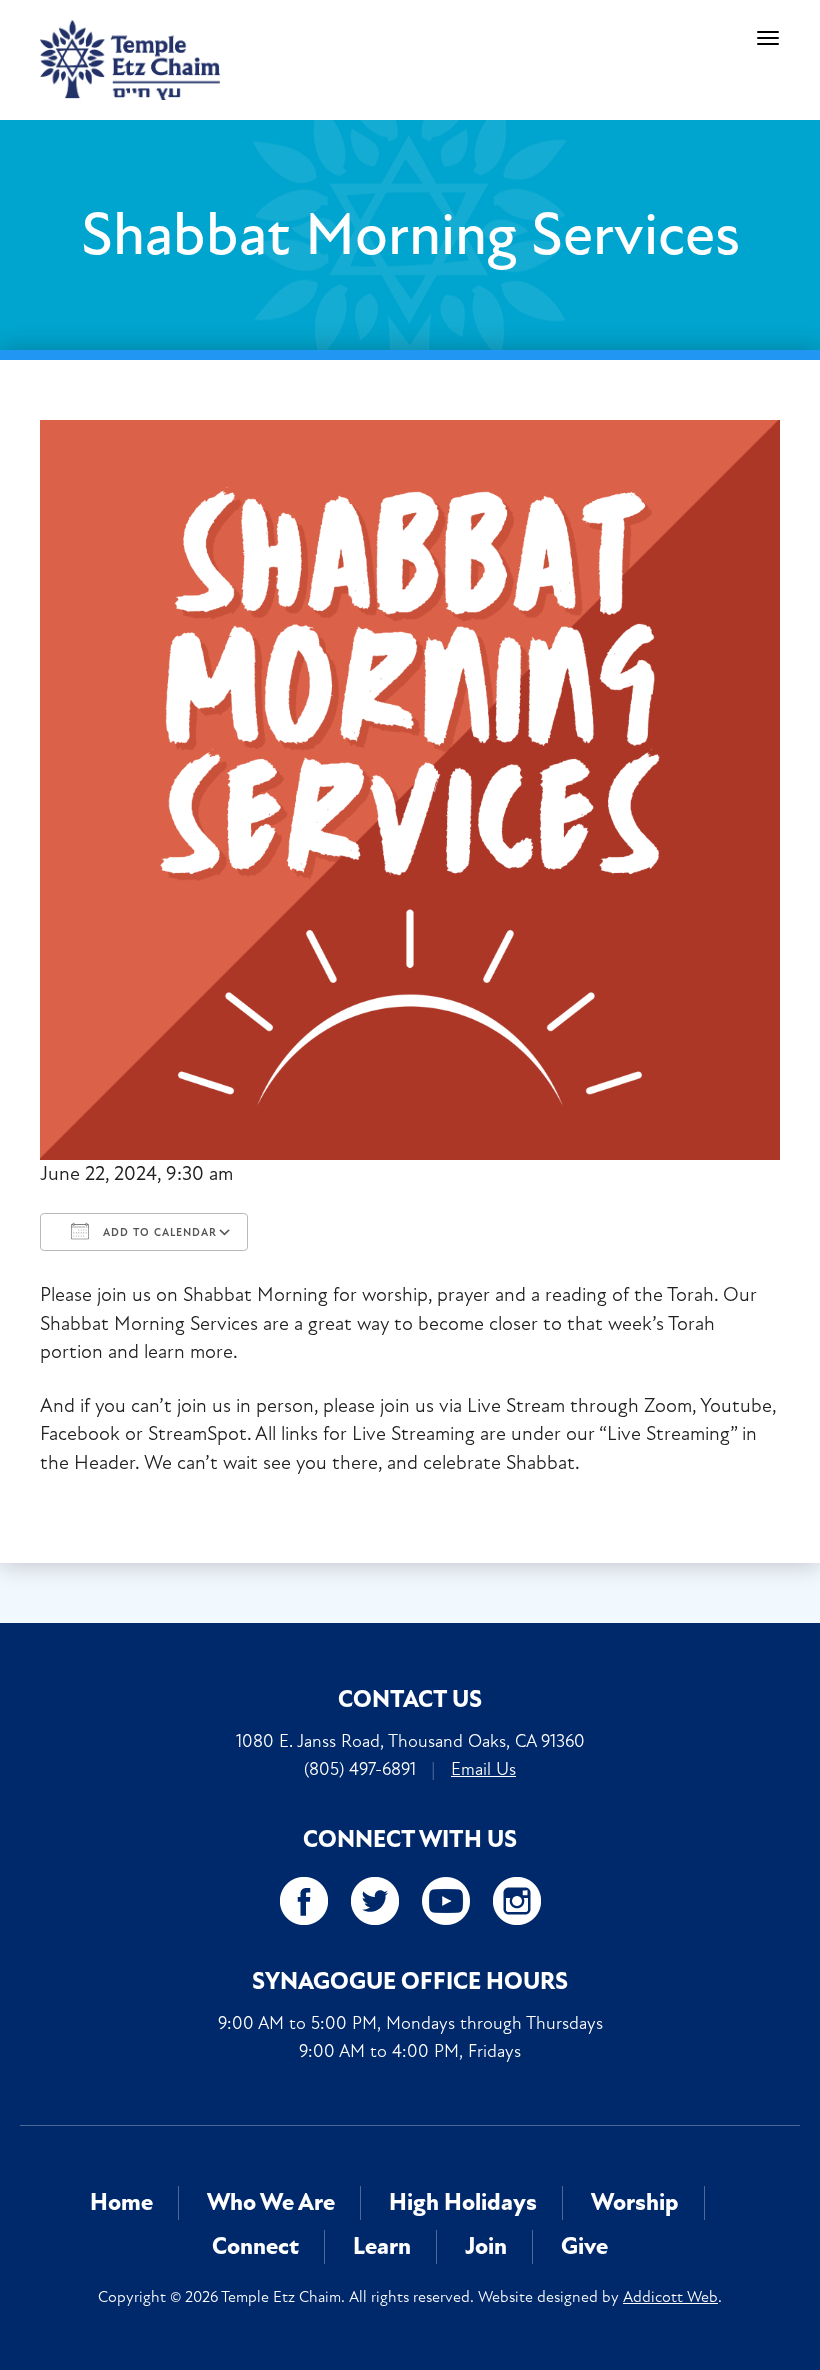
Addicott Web (670, 2297)
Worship (635, 2202)
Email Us (483, 1769)
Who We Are (271, 2202)
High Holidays (463, 2202)
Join (486, 2246)
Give (584, 2246)
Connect (255, 2246)
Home (121, 2202)
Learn (382, 2246)
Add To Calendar (158, 1232)
